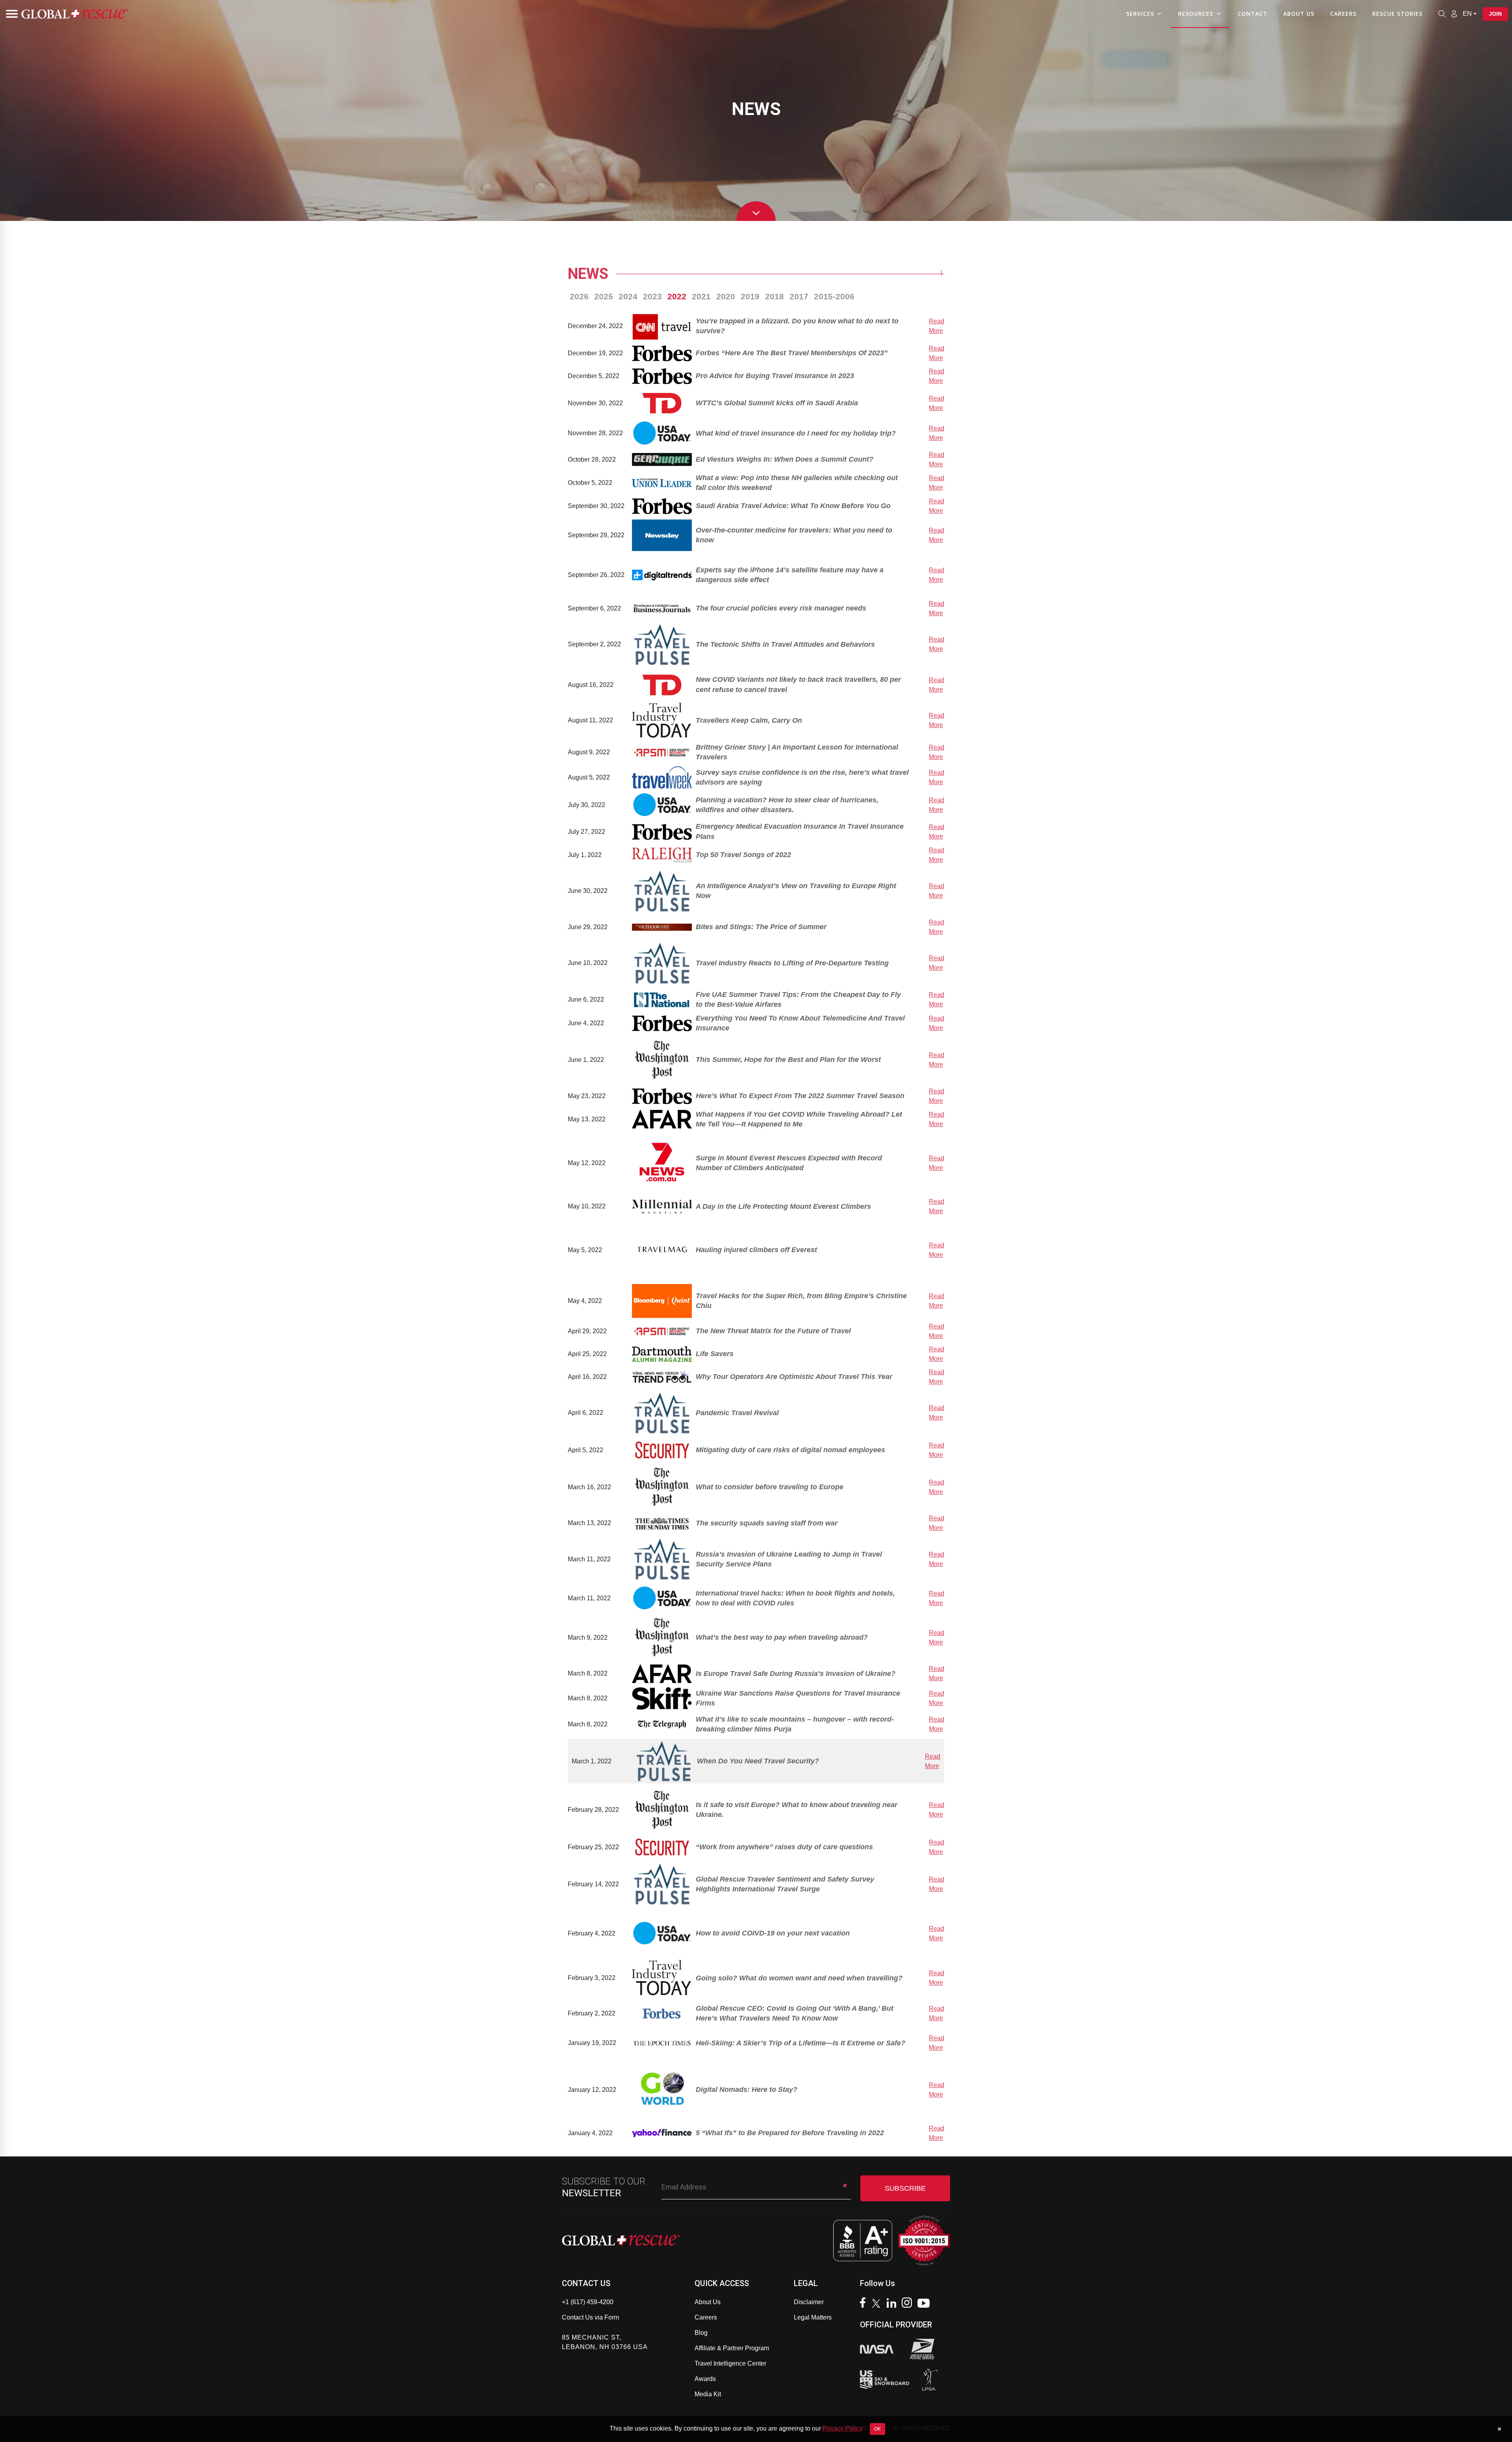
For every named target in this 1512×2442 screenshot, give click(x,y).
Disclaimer (809, 2302)
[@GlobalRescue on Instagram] (909, 2304)
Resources (1196, 14)
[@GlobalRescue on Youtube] (926, 2304)
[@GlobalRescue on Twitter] (878, 2305)
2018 (775, 297)
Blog (701, 2333)
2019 (750, 297)
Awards (705, 2379)
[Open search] (1442, 14)
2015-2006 (834, 297)
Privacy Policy (842, 2428)
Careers (1343, 14)
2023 (652, 297)
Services (1140, 14)
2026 (579, 297)
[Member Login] (1454, 13)
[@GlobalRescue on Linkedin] (893, 2304)
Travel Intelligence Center (730, 2363)
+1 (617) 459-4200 (588, 2302)
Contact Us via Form (590, 2317)
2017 (799, 297)
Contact (1253, 14)
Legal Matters (813, 2317)
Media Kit (708, 2394)
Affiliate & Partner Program (732, 2348)
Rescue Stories (1397, 14)
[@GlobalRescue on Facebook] (865, 2304)
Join (1495, 14)
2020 (726, 297)
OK (877, 2429)
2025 (604, 297)
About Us (1299, 14)
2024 (628, 297)
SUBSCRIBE (905, 2188)
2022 (677, 297)
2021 (701, 297)
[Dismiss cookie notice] (1499, 2429)
